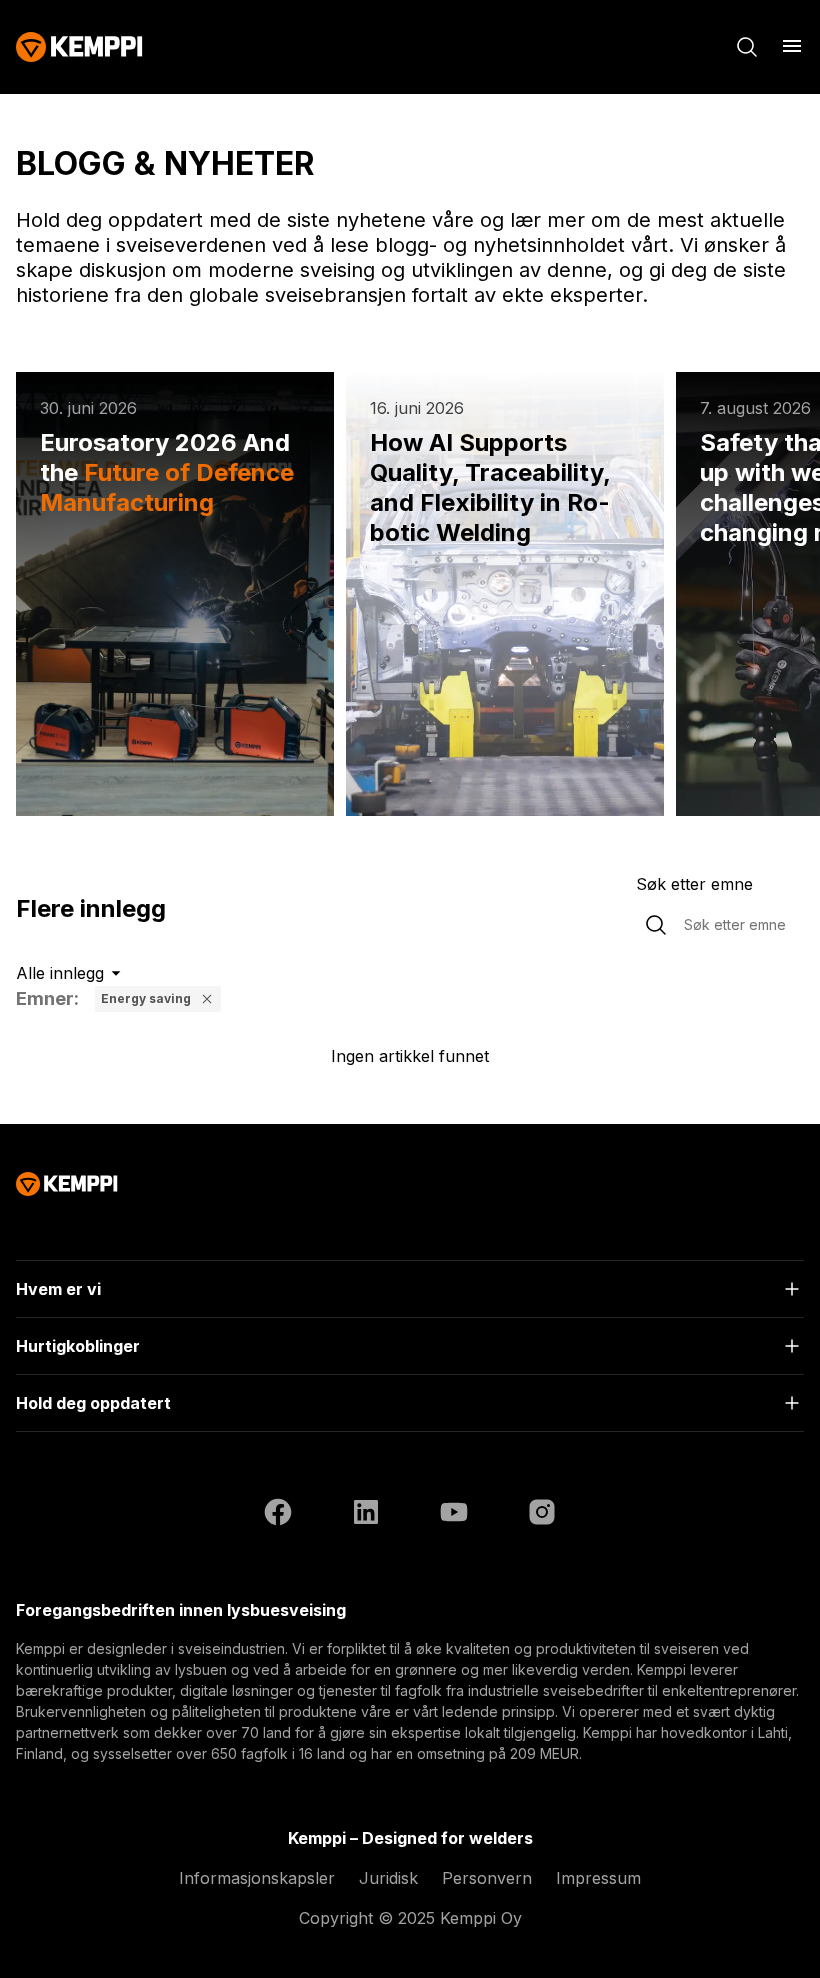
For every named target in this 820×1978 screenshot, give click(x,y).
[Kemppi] (79, 47)
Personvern (487, 1878)
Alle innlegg (60, 973)
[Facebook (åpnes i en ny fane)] (278, 1515)
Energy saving (146, 998)
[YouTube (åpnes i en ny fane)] (454, 1515)
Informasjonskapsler (257, 1878)
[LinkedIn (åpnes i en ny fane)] (366, 1515)
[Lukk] (207, 999)
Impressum (598, 1878)
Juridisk (388, 1878)
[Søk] (747, 47)
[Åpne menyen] (792, 46)
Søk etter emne (694, 884)
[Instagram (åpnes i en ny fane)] (542, 1515)
